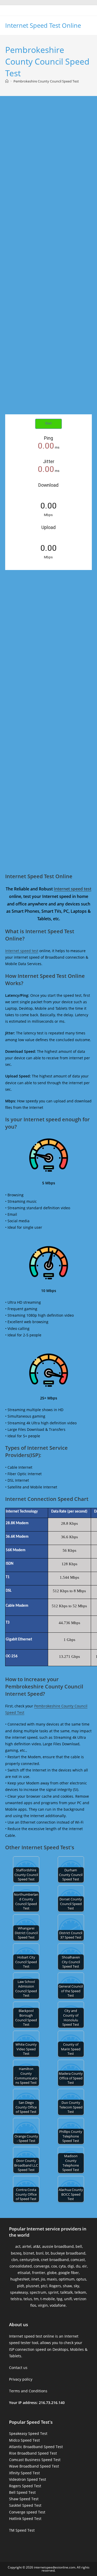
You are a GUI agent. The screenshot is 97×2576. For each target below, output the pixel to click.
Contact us (18, 2368)
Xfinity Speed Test (24, 2473)
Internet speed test (73, 889)
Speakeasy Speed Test (28, 2433)
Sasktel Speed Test (25, 2505)
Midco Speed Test (24, 2440)
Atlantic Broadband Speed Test (36, 2447)
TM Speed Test (22, 2530)
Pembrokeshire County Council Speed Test (46, 81)
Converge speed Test (27, 2512)
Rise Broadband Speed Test (33, 2453)
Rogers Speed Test (25, 2486)
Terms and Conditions (28, 2391)
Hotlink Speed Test (25, 2519)
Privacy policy (21, 2379)
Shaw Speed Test (24, 2499)
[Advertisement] (48, 160)
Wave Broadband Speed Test (34, 2466)
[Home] (7, 81)
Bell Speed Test (22, 2492)
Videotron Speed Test (28, 2479)
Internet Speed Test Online (43, 25)
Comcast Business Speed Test (35, 2460)
